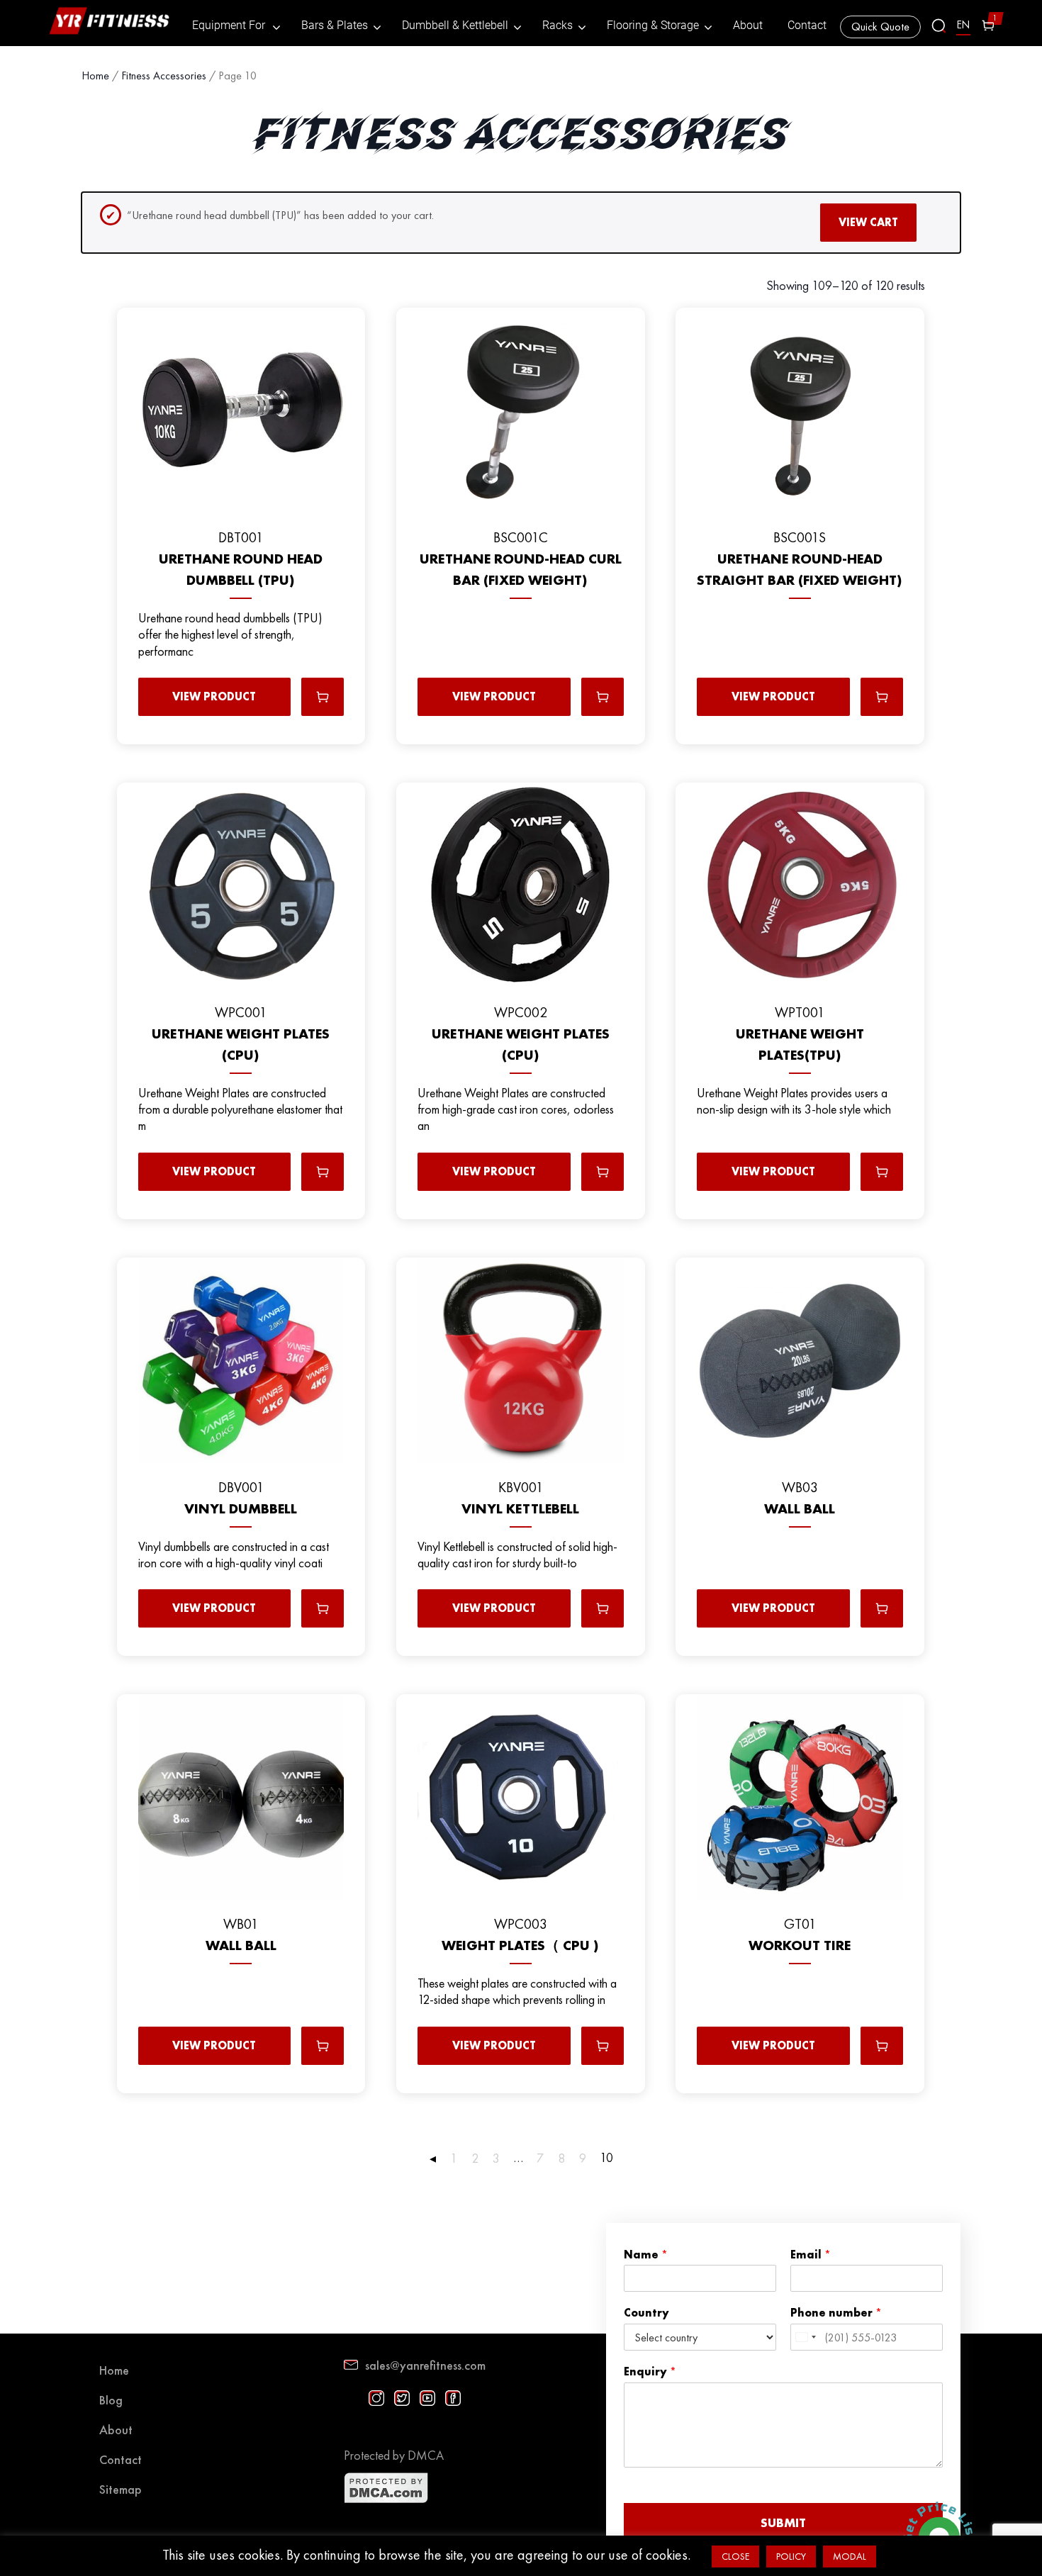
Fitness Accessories (164, 75)
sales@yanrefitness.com (425, 2365)
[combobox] (805, 2337)
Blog (111, 2400)
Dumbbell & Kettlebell (455, 26)
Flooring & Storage (653, 26)
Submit (783, 2522)
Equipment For (229, 26)
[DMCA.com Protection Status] (386, 2500)
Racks (558, 26)
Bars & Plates (335, 26)
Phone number (836, 2313)
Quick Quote (880, 27)
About (748, 26)
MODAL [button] (850, 2556)
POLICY (791, 2556)
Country (646, 2313)
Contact (807, 26)
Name (646, 2255)
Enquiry (650, 2372)
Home (95, 75)
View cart (868, 222)
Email (811, 2255)
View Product (214, 696)
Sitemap (121, 2489)
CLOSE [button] (735, 2556)
